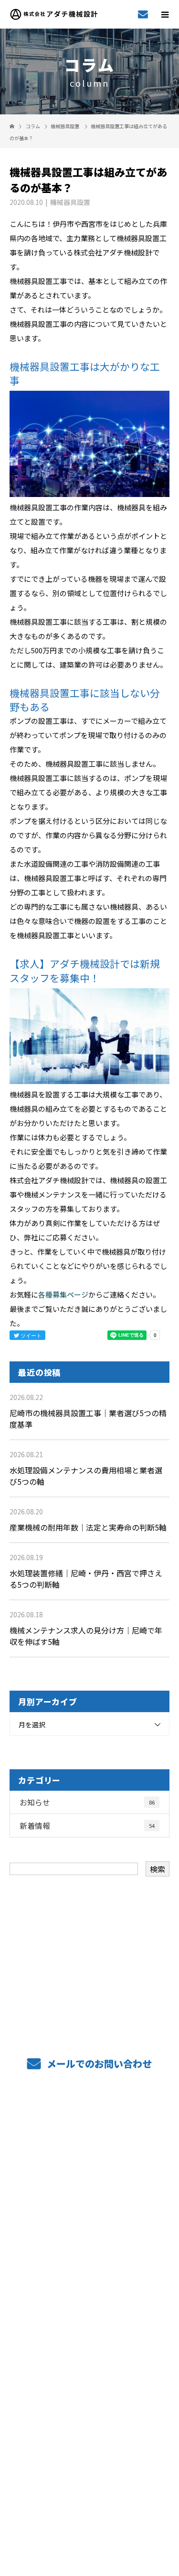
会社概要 (89, 2354)
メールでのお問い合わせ (98, 2064)
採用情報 (89, 2325)
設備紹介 (89, 2211)
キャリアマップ (89, 2297)
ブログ (89, 2382)
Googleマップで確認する (89, 2458)
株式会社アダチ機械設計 (90, 2417)
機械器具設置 (65, 126)
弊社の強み (90, 2183)
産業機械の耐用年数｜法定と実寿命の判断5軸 (88, 1527)
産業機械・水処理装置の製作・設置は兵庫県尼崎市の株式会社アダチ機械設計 (89, 2502)
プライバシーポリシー (89, 2515)
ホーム (89, 2126)
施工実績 (89, 2240)
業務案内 (89, 2154)
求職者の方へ (89, 2268)
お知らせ (87, 1802)
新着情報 (87, 1826)
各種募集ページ (63, 1294)
